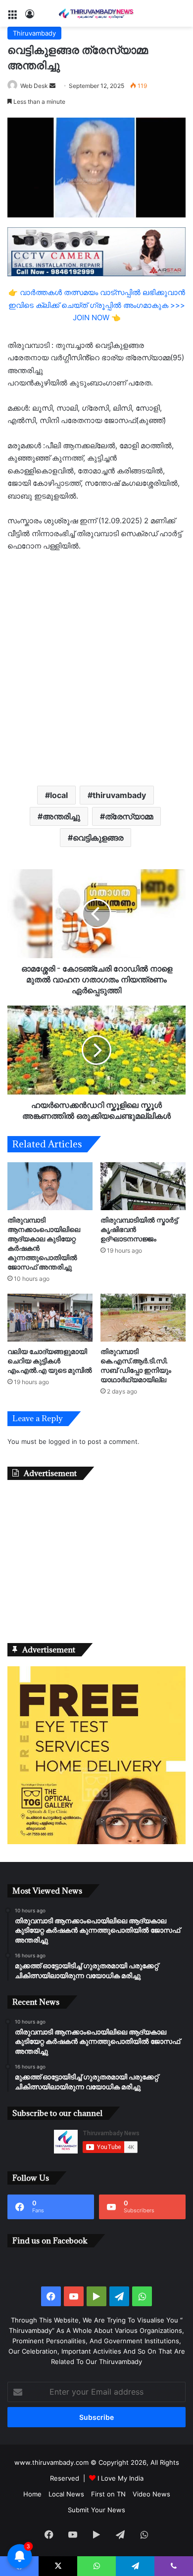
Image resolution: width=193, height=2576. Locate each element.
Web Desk (34, 86)
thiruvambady (119, 795)
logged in (63, 1441)
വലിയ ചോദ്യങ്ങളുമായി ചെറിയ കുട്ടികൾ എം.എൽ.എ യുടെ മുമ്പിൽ (50, 1361)
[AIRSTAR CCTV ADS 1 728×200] (96, 251)
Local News (66, 2494)
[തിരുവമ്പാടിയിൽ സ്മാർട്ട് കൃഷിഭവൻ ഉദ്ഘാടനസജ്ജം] (143, 1186)
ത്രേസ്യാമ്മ (129, 816)
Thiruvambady (34, 33)
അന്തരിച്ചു (61, 816)
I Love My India (121, 2478)
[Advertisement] (96, 668)
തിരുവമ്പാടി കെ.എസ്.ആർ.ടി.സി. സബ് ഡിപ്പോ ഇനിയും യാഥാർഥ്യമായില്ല (136, 1365)
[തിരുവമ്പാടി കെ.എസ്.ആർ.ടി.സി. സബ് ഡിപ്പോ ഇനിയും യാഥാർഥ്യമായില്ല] (143, 1318)
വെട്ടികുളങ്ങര (98, 838)
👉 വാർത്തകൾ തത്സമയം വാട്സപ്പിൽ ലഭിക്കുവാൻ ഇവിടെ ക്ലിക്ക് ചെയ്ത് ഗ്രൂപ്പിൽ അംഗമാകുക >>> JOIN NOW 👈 (97, 305)
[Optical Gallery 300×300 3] (96, 1842)
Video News (151, 2494)
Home (32, 2494)
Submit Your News (96, 2510)
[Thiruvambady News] (96, 13)
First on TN (108, 2494)
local (59, 795)
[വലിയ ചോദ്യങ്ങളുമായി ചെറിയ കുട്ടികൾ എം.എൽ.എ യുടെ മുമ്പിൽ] (50, 1318)
